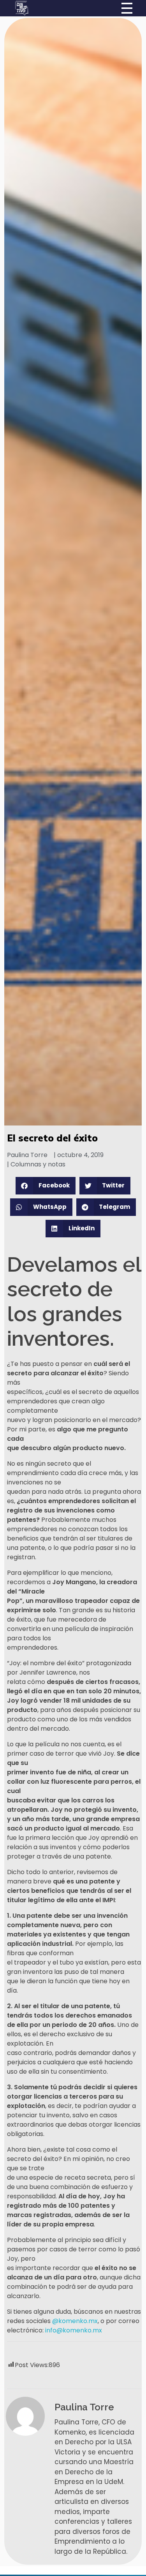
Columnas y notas (38, 1164)
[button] (46, 1186)
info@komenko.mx (74, 2330)
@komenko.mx (75, 2321)
